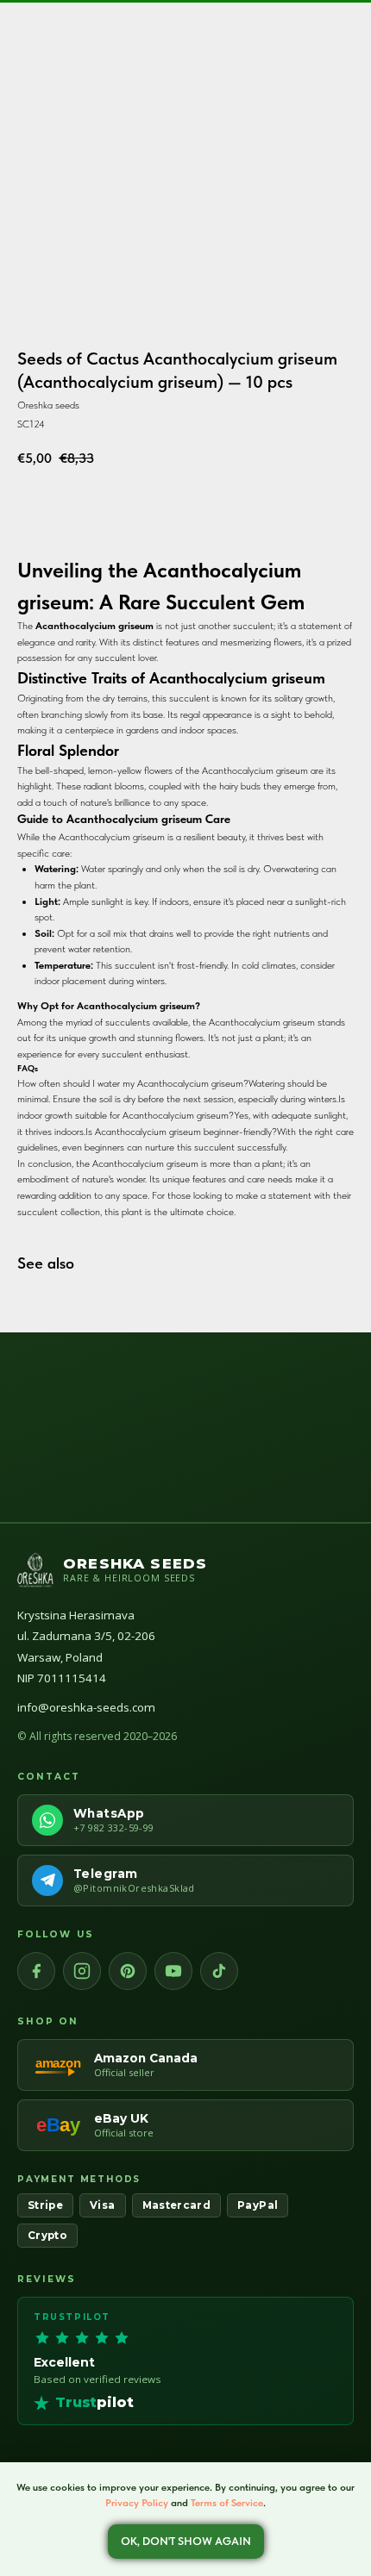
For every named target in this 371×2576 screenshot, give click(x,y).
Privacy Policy (137, 2503)
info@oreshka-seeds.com (86, 1707)
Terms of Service (227, 2503)
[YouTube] (173, 1971)
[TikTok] (219, 1971)
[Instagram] (82, 1971)
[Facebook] (36, 1971)
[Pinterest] (128, 1971)
